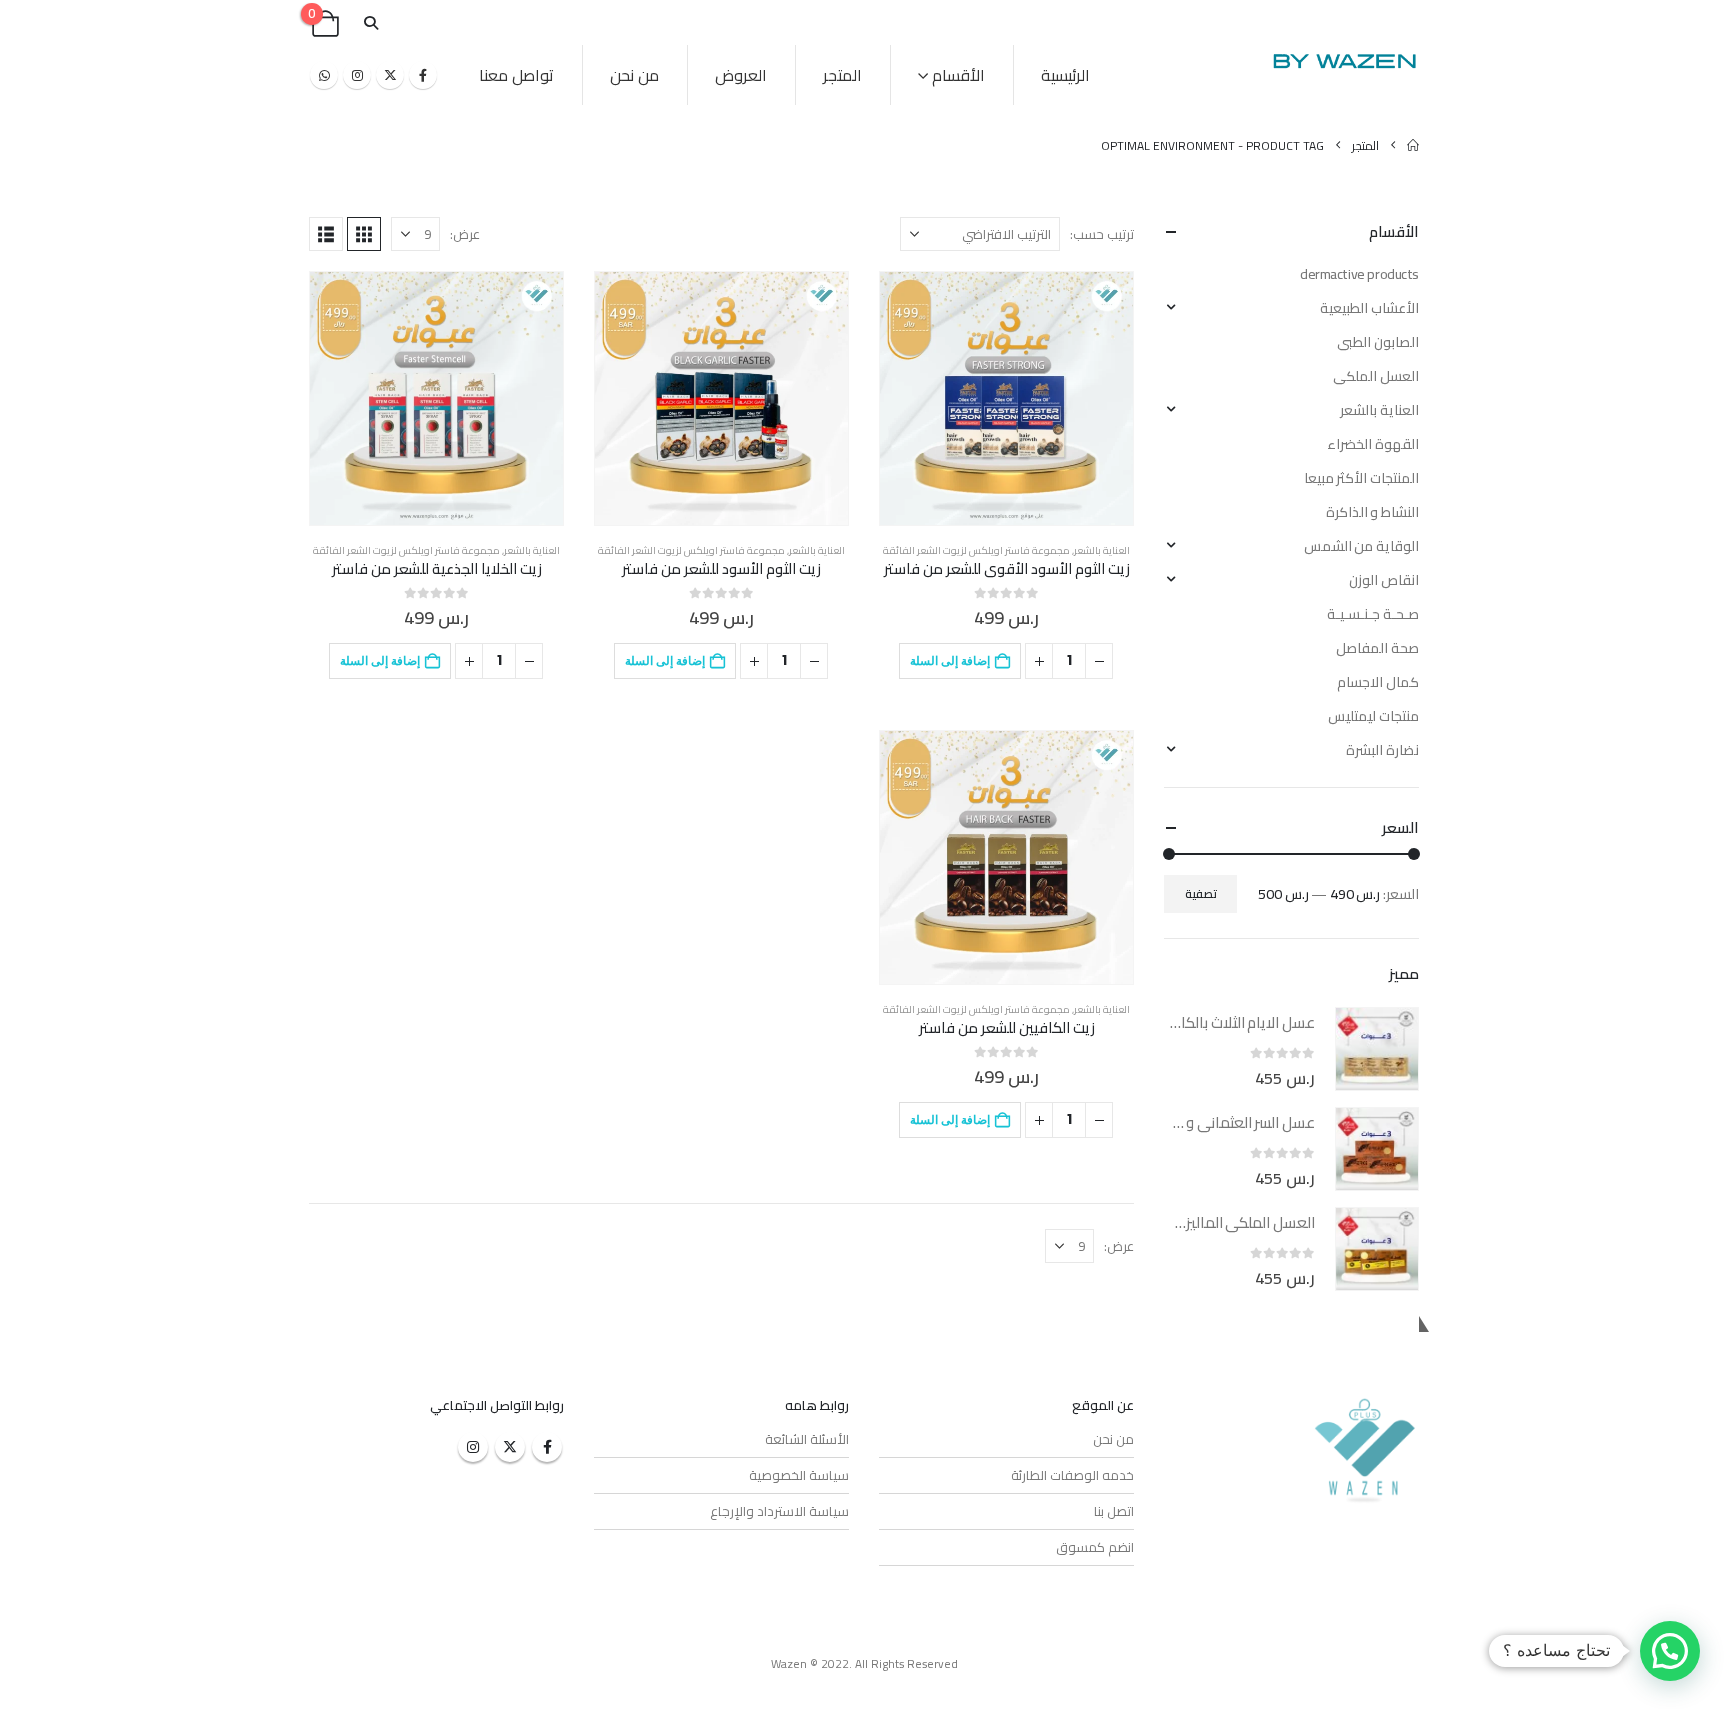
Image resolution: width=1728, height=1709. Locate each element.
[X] (390, 75)
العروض (741, 75)
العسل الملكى (1376, 376)
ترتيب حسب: (1102, 234)
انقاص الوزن (1384, 580)
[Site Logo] (1344, 60)
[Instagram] (357, 75)
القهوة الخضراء (1373, 444)
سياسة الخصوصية (799, 1475)
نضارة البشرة (1382, 750)
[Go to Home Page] (1413, 145)
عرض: (465, 234)
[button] (370, 23)
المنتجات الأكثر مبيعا (1361, 478)
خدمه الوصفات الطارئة (1072, 1475)
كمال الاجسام (1378, 682)
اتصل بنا (1114, 1511)
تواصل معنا (516, 75)
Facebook (547, 1447)
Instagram (473, 1447)
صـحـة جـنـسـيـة (1373, 614)
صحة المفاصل (1377, 648)
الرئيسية (1065, 75)
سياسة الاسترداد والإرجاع (779, 1511)
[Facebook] (423, 75)
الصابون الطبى (1378, 342)
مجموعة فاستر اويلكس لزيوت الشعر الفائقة (976, 550)
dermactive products (1359, 274)
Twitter (510, 1447)
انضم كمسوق (1095, 1547)
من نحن (634, 75)
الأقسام (958, 75)
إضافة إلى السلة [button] (950, 660)
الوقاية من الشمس (1361, 546)
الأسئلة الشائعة (807, 1439)
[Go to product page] (1006, 398)
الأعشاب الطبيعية (1369, 308)
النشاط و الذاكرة (1372, 512)
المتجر (842, 75)
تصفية (1201, 893)
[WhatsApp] (324, 75)
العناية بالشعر (1102, 550)
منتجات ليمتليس (1373, 716)
